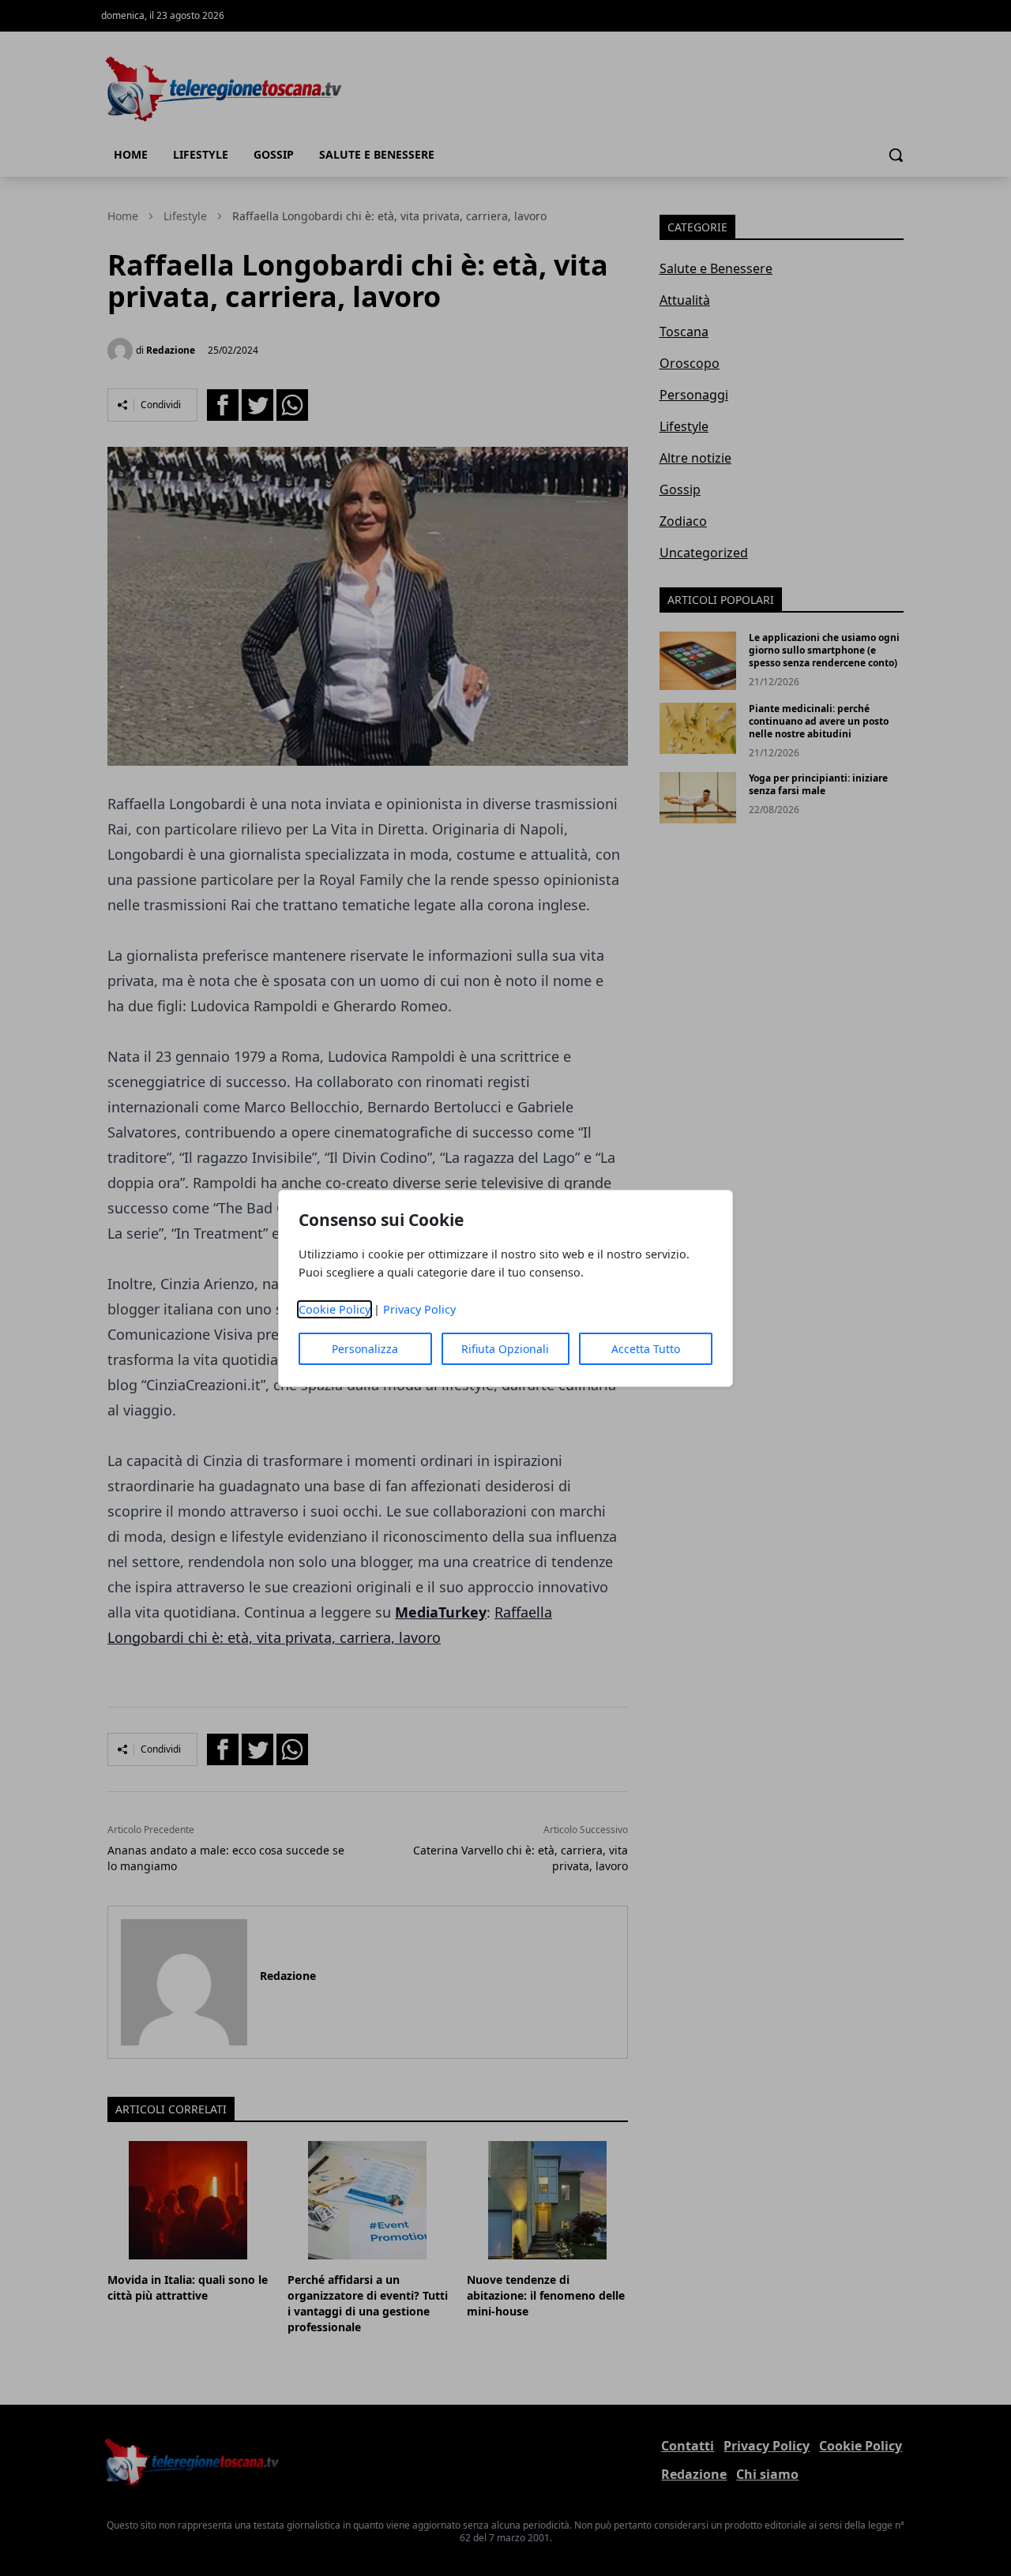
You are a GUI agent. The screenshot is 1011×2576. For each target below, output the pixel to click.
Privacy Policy (419, 1309)
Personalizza (365, 1349)
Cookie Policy (334, 1309)
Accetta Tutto (646, 1349)
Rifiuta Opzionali (505, 1349)
